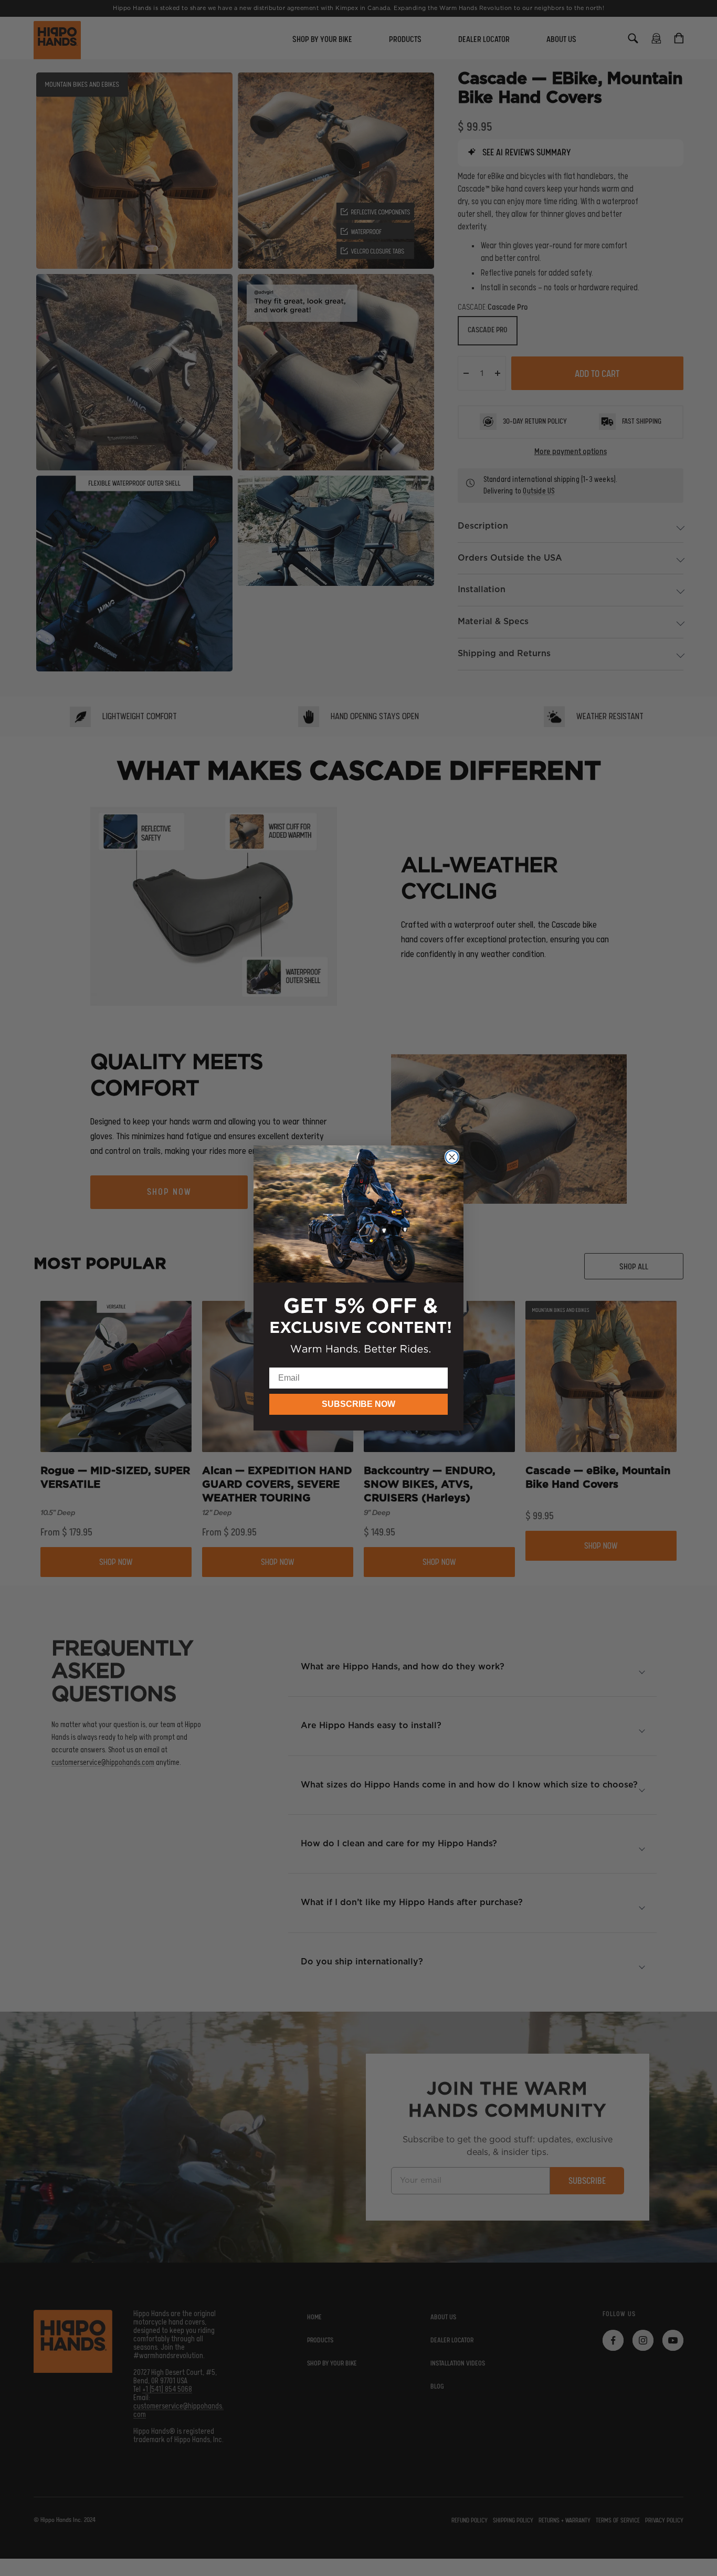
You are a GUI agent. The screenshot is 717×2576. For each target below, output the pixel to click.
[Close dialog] (452, 1157)
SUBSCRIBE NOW (358, 1404)
